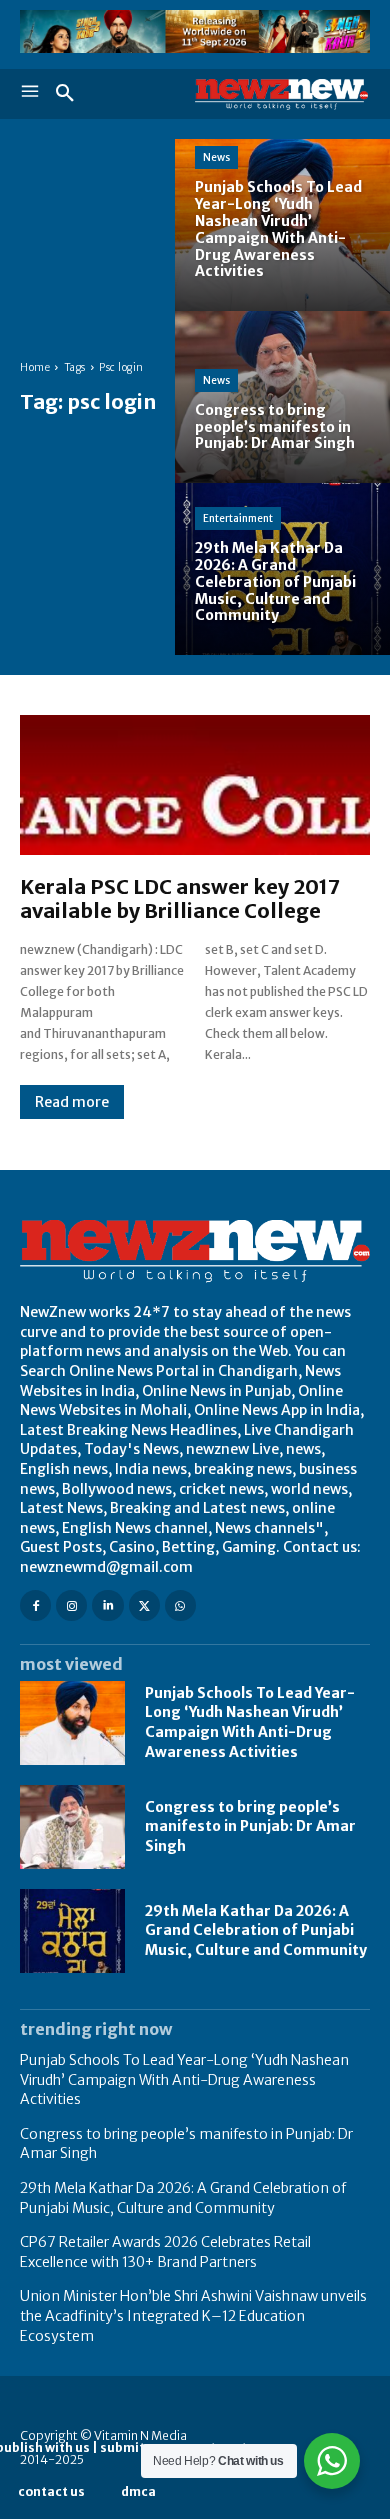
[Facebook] (35, 1605)
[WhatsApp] (180, 1605)
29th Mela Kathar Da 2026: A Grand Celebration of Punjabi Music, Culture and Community (256, 1930)
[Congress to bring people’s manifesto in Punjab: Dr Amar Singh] (282, 397)
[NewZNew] (282, 94)
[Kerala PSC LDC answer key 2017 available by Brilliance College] (195, 785)
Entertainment (238, 518)
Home (35, 367)
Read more (72, 1102)
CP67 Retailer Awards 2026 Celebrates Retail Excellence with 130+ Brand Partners (165, 2252)
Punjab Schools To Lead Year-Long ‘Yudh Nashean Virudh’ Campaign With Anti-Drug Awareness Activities (250, 1722)
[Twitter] (144, 1605)
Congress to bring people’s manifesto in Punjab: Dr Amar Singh (250, 1826)
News (216, 157)
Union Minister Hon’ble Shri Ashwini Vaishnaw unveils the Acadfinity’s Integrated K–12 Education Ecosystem (193, 2315)
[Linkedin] (107, 1605)
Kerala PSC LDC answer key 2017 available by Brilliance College (180, 898)
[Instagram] (71, 1605)
